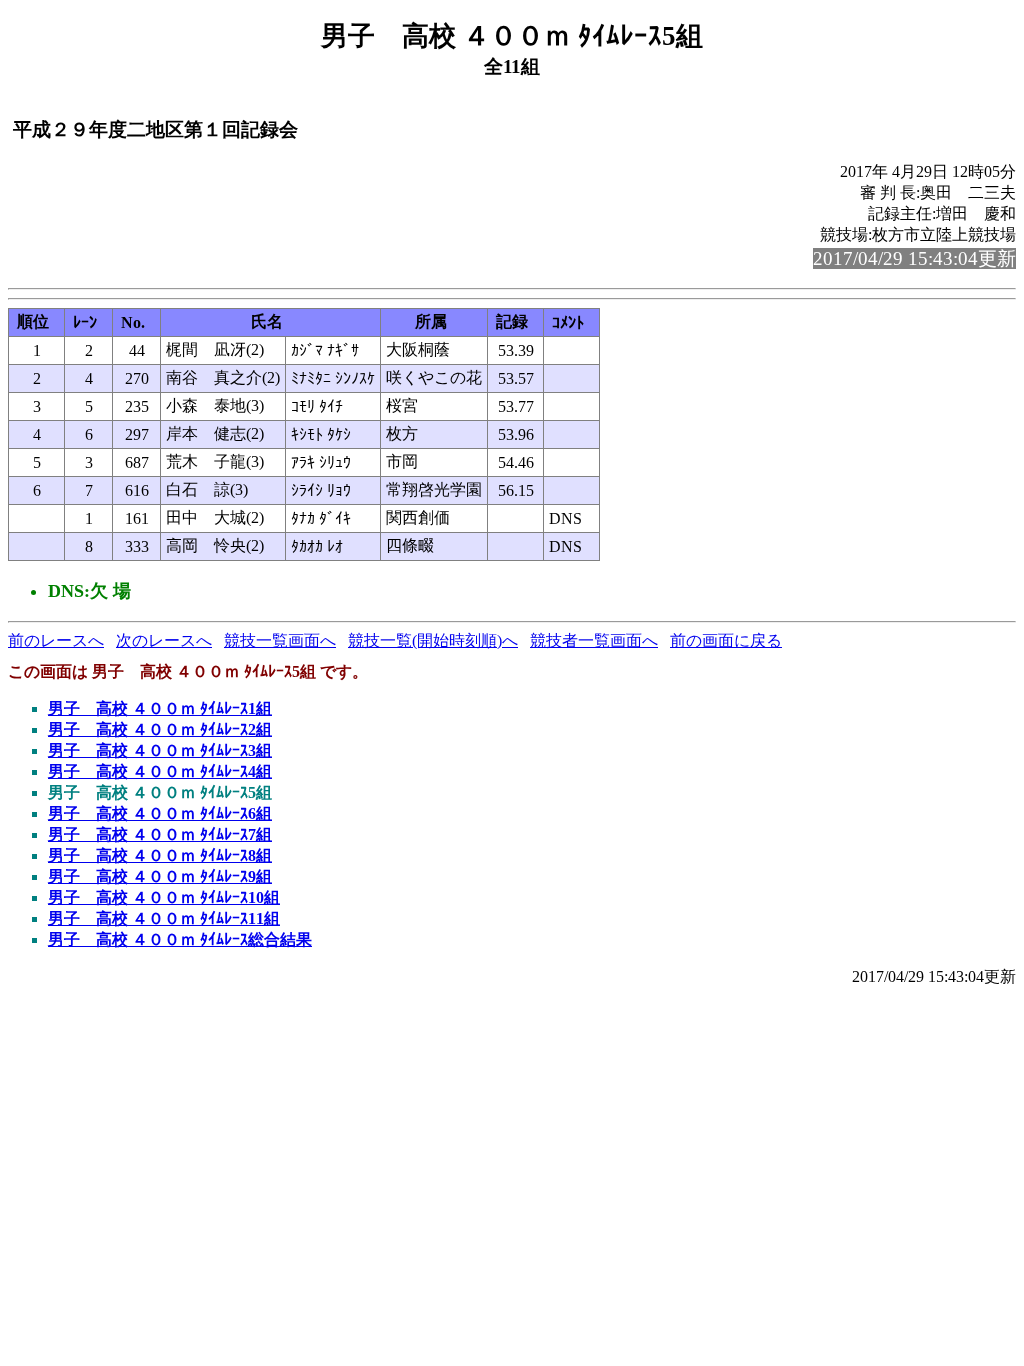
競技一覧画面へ (280, 640)
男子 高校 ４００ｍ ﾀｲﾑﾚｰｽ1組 (160, 708)
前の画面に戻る (726, 640)
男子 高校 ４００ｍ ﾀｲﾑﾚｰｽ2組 (160, 729)
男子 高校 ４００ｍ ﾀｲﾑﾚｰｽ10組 (164, 897)
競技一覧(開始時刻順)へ (433, 640)
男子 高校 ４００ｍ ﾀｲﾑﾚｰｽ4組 (160, 771)
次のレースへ (164, 640)
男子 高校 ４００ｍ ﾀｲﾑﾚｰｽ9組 (160, 876)
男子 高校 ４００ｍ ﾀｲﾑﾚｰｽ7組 (160, 834)
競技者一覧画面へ (594, 640)
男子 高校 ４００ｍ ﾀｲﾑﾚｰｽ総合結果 (180, 939)
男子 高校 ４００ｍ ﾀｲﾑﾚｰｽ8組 (160, 855)
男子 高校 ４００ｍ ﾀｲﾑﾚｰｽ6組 (160, 813)
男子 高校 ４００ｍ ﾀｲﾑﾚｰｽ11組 (164, 918)
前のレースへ (56, 640)
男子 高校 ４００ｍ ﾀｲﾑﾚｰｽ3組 (160, 750)
